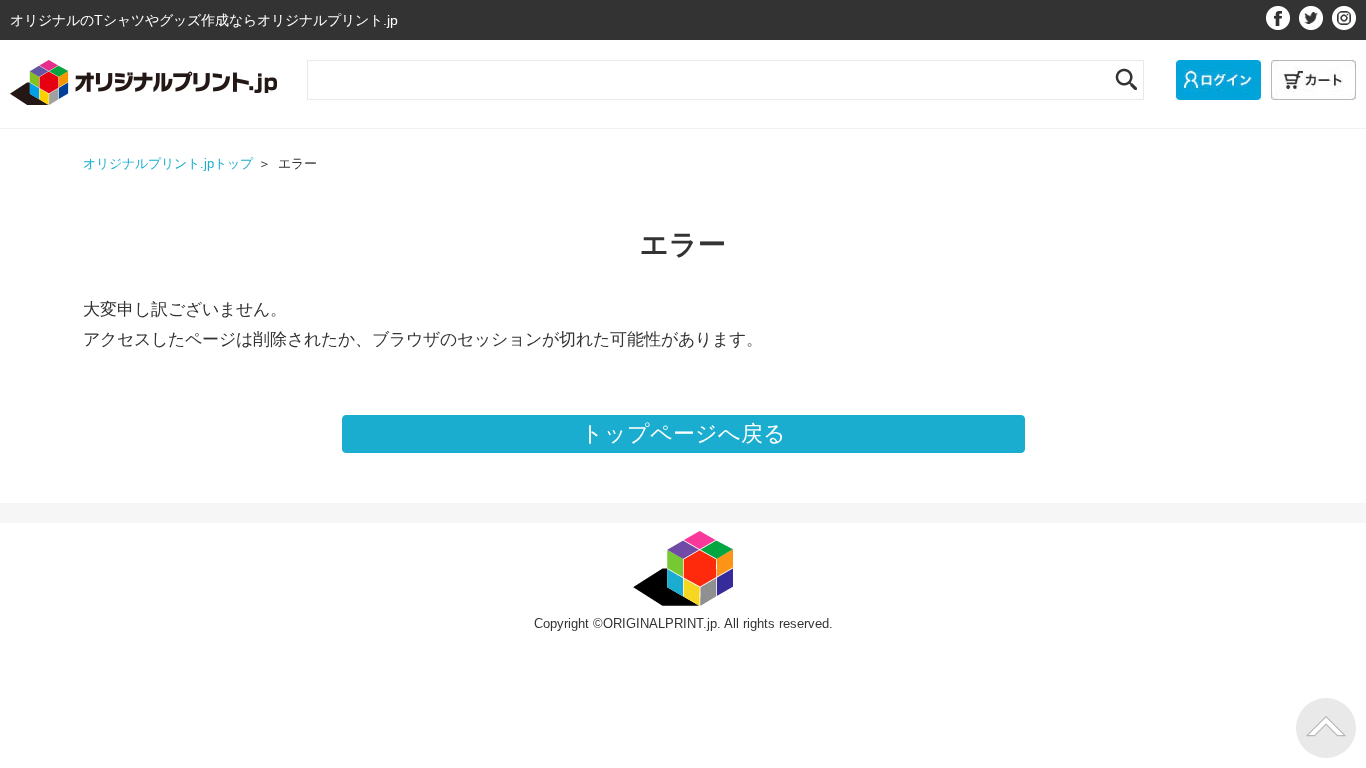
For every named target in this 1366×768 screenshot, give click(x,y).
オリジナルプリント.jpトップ (168, 164)
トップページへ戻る (683, 433)
